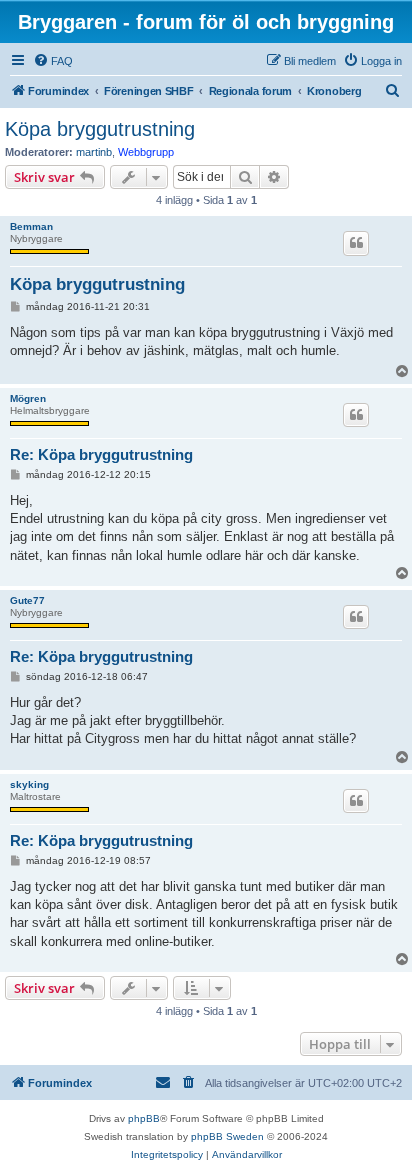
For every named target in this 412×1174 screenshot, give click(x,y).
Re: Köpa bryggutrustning (101, 454)
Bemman (31, 226)
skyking (29, 784)
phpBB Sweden (227, 1136)
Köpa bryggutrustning (100, 129)
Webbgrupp (146, 152)
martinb (94, 152)
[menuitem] (53, 61)
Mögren (28, 398)
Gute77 (27, 600)
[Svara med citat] (356, 243)
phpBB (144, 1118)
